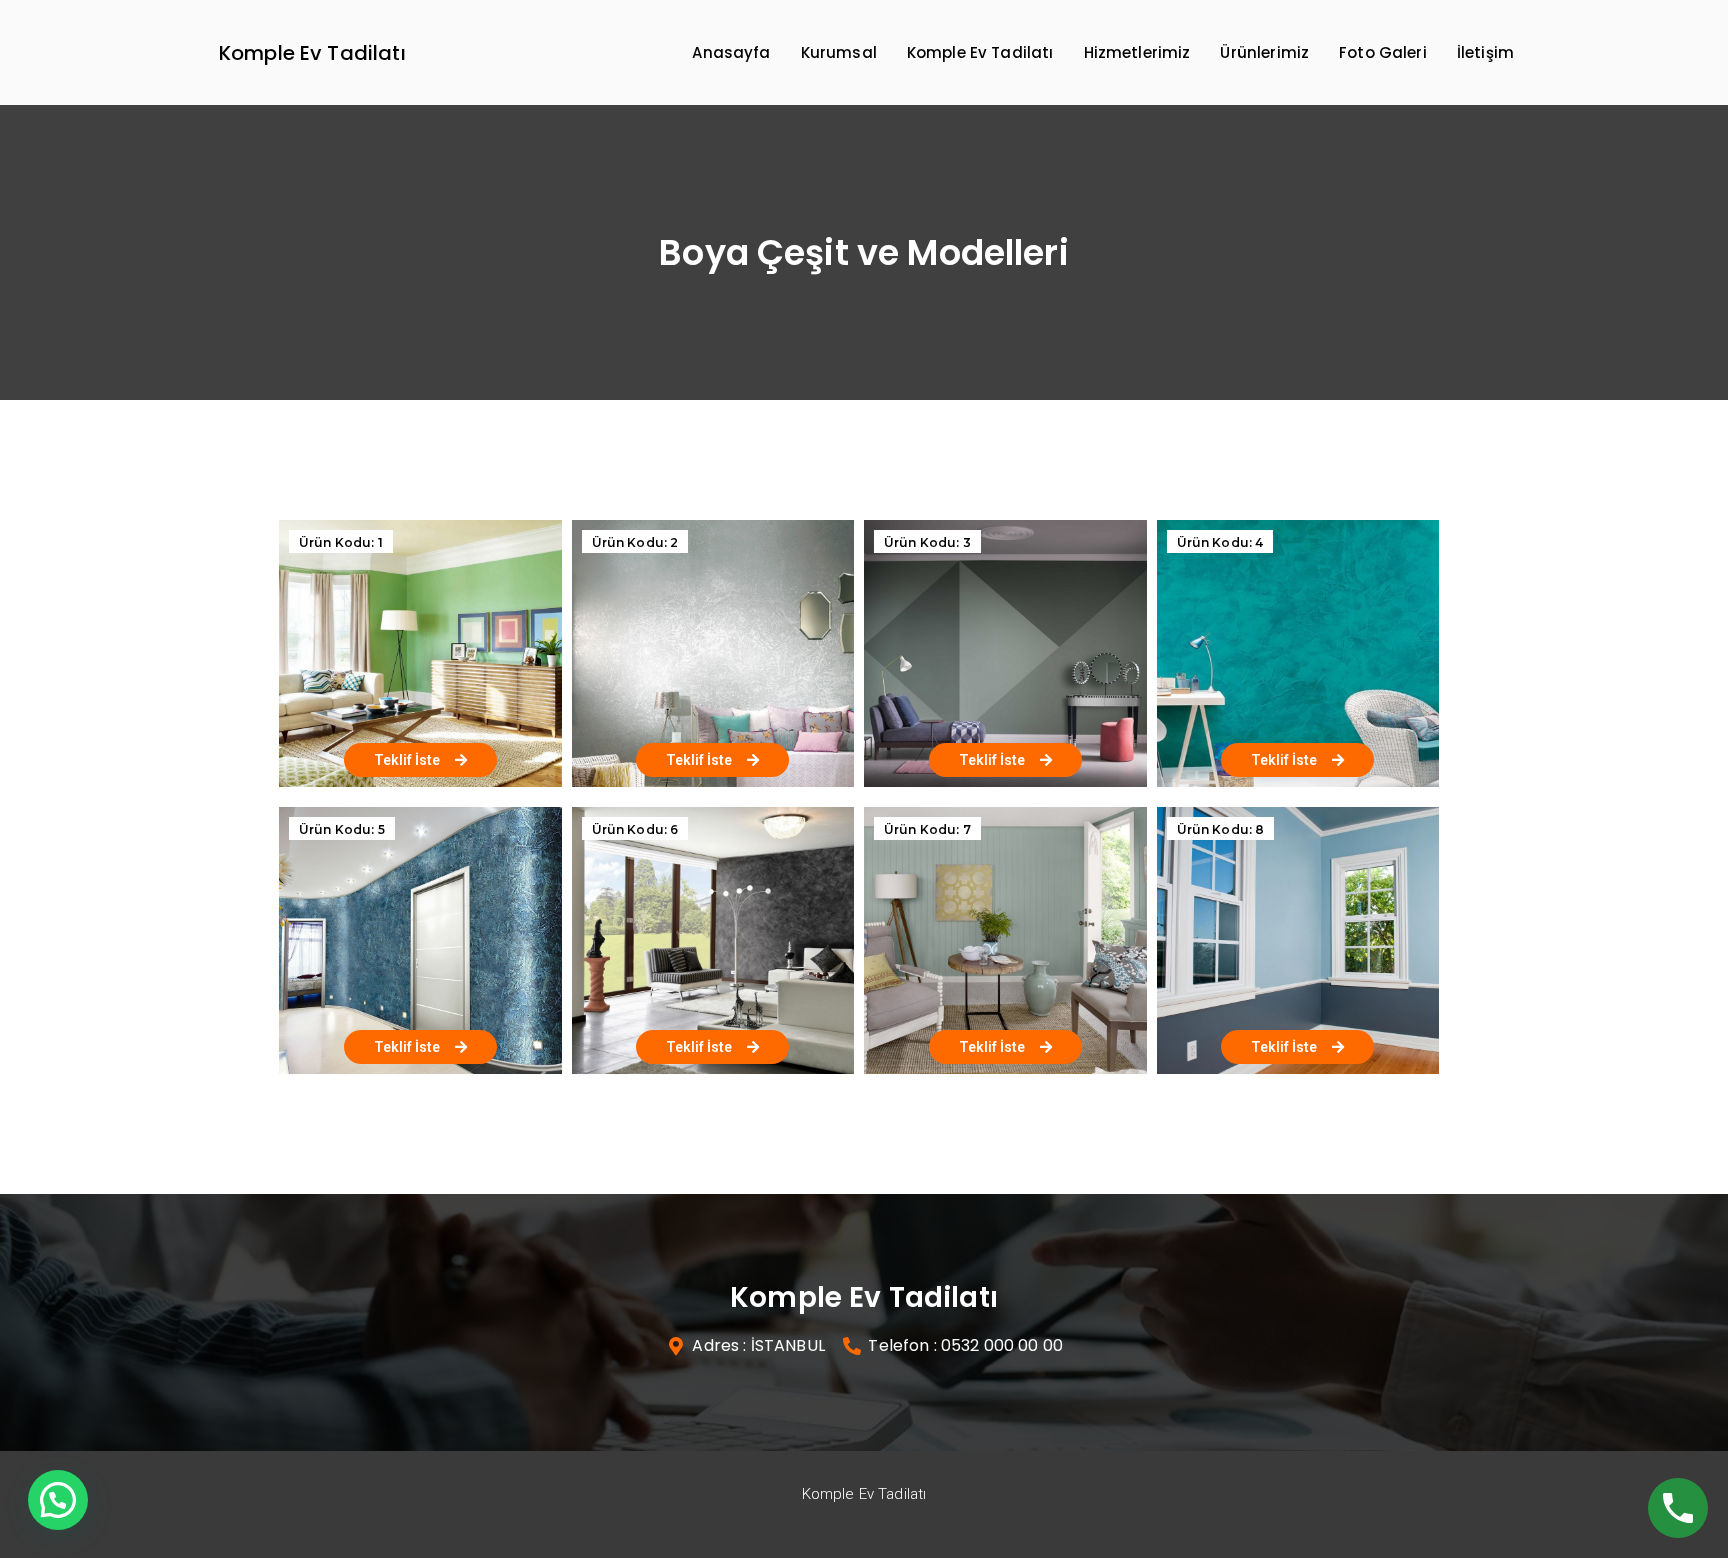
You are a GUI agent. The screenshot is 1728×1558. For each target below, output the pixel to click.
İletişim (1485, 52)
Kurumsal (839, 52)
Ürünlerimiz (1264, 52)
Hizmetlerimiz (1137, 52)
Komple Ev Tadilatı (312, 53)
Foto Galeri (1383, 52)
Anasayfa (731, 52)
